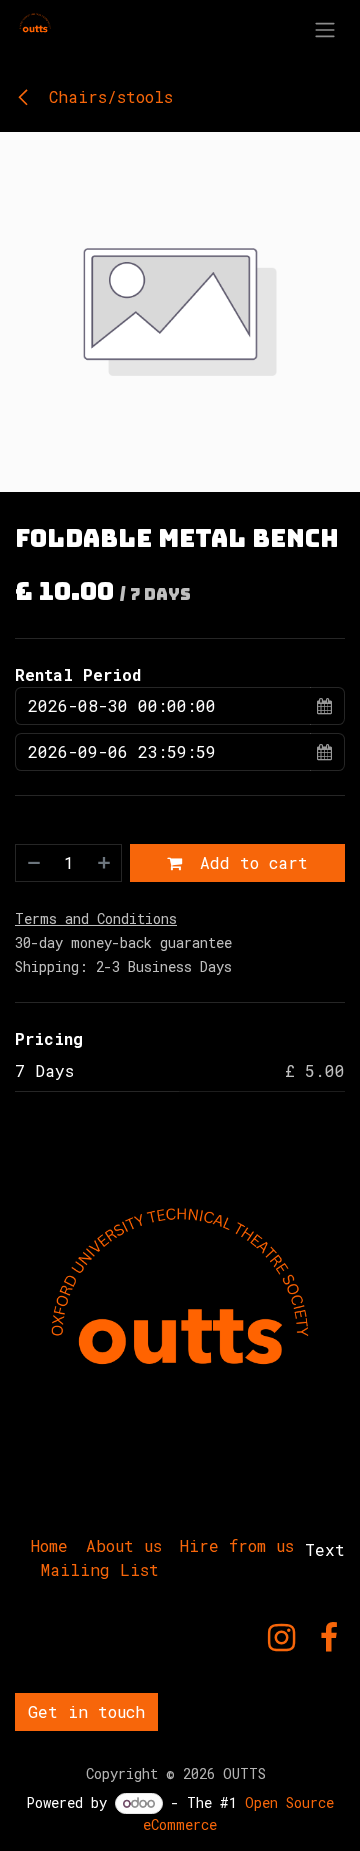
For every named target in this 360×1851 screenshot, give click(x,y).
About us (124, 1545)
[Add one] (105, 863)
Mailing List (100, 1569)
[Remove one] (33, 863)
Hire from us (237, 1545)
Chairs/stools (106, 96)
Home (49, 1545)
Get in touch (86, 1711)
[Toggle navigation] (325, 29)
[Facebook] (329, 1638)
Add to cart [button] (249, 862)
